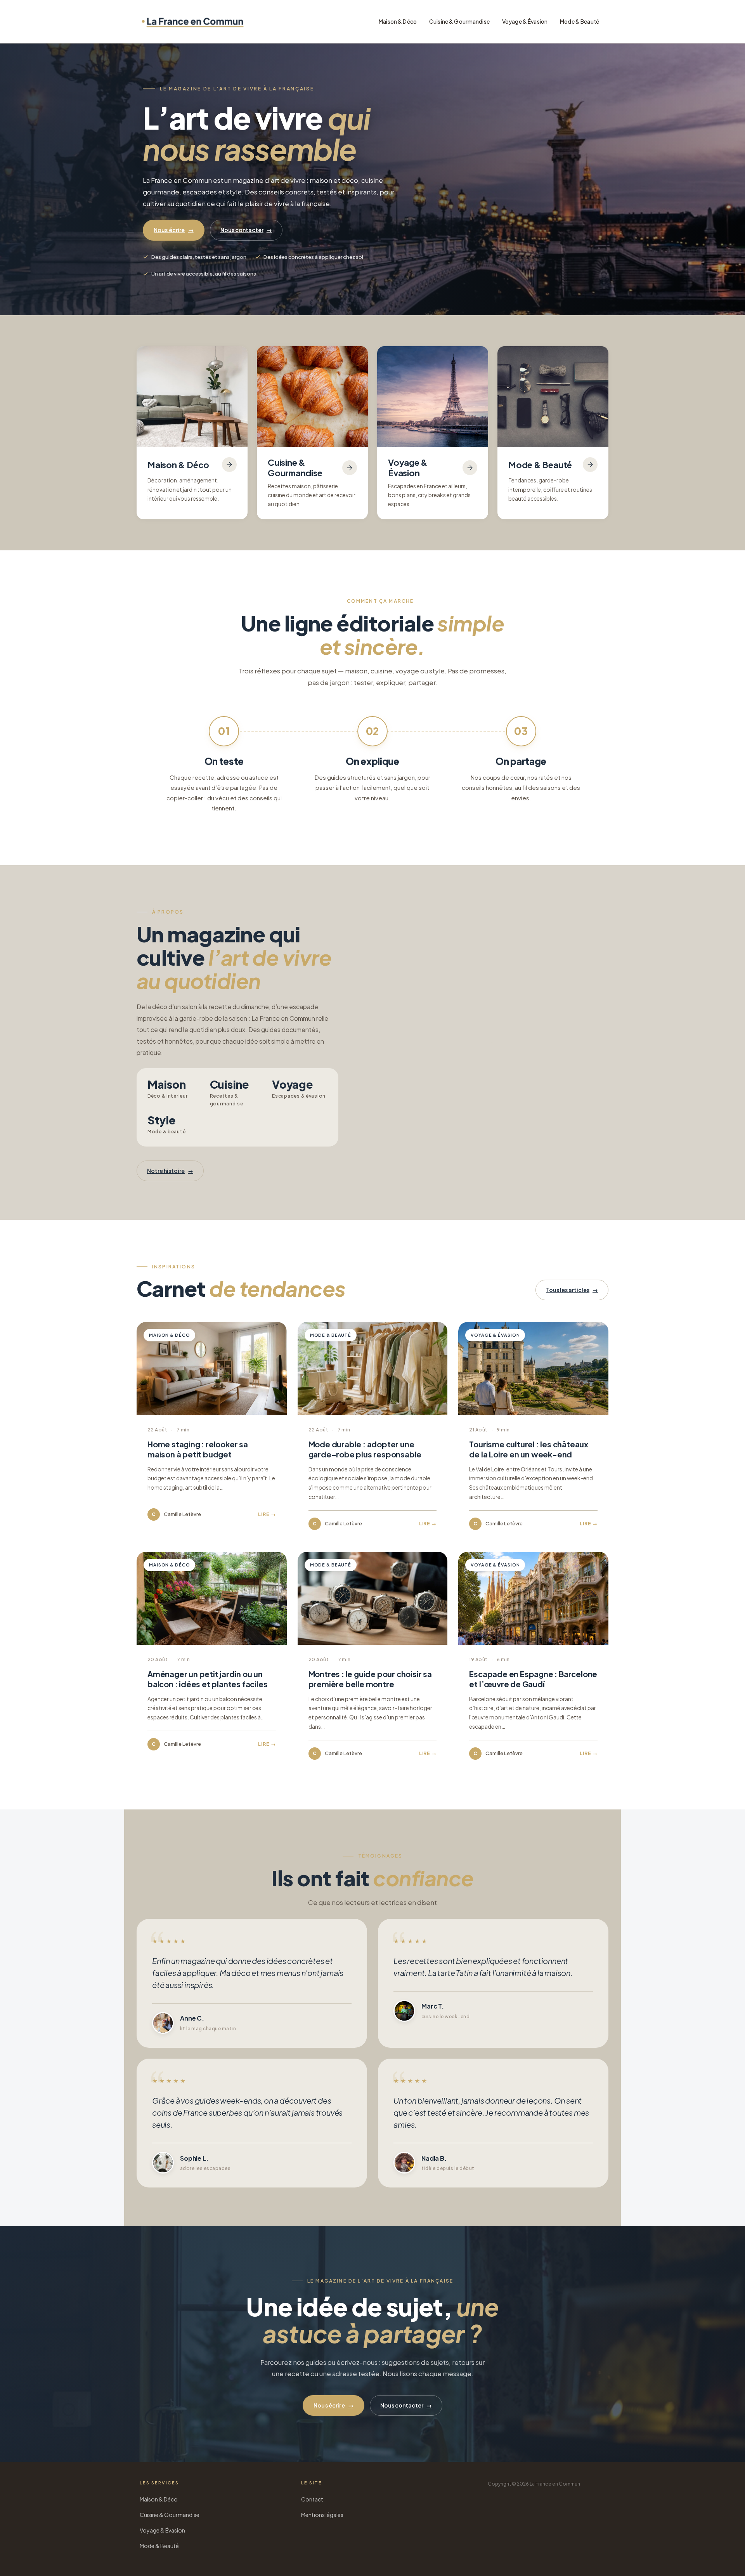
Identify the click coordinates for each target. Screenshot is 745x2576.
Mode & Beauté (580, 21)
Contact (312, 2499)
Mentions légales (322, 2515)
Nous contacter (246, 230)
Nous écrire (174, 230)
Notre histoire (170, 1171)
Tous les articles (572, 1290)
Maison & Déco (398, 21)
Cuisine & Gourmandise (459, 21)
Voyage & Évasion (525, 21)
